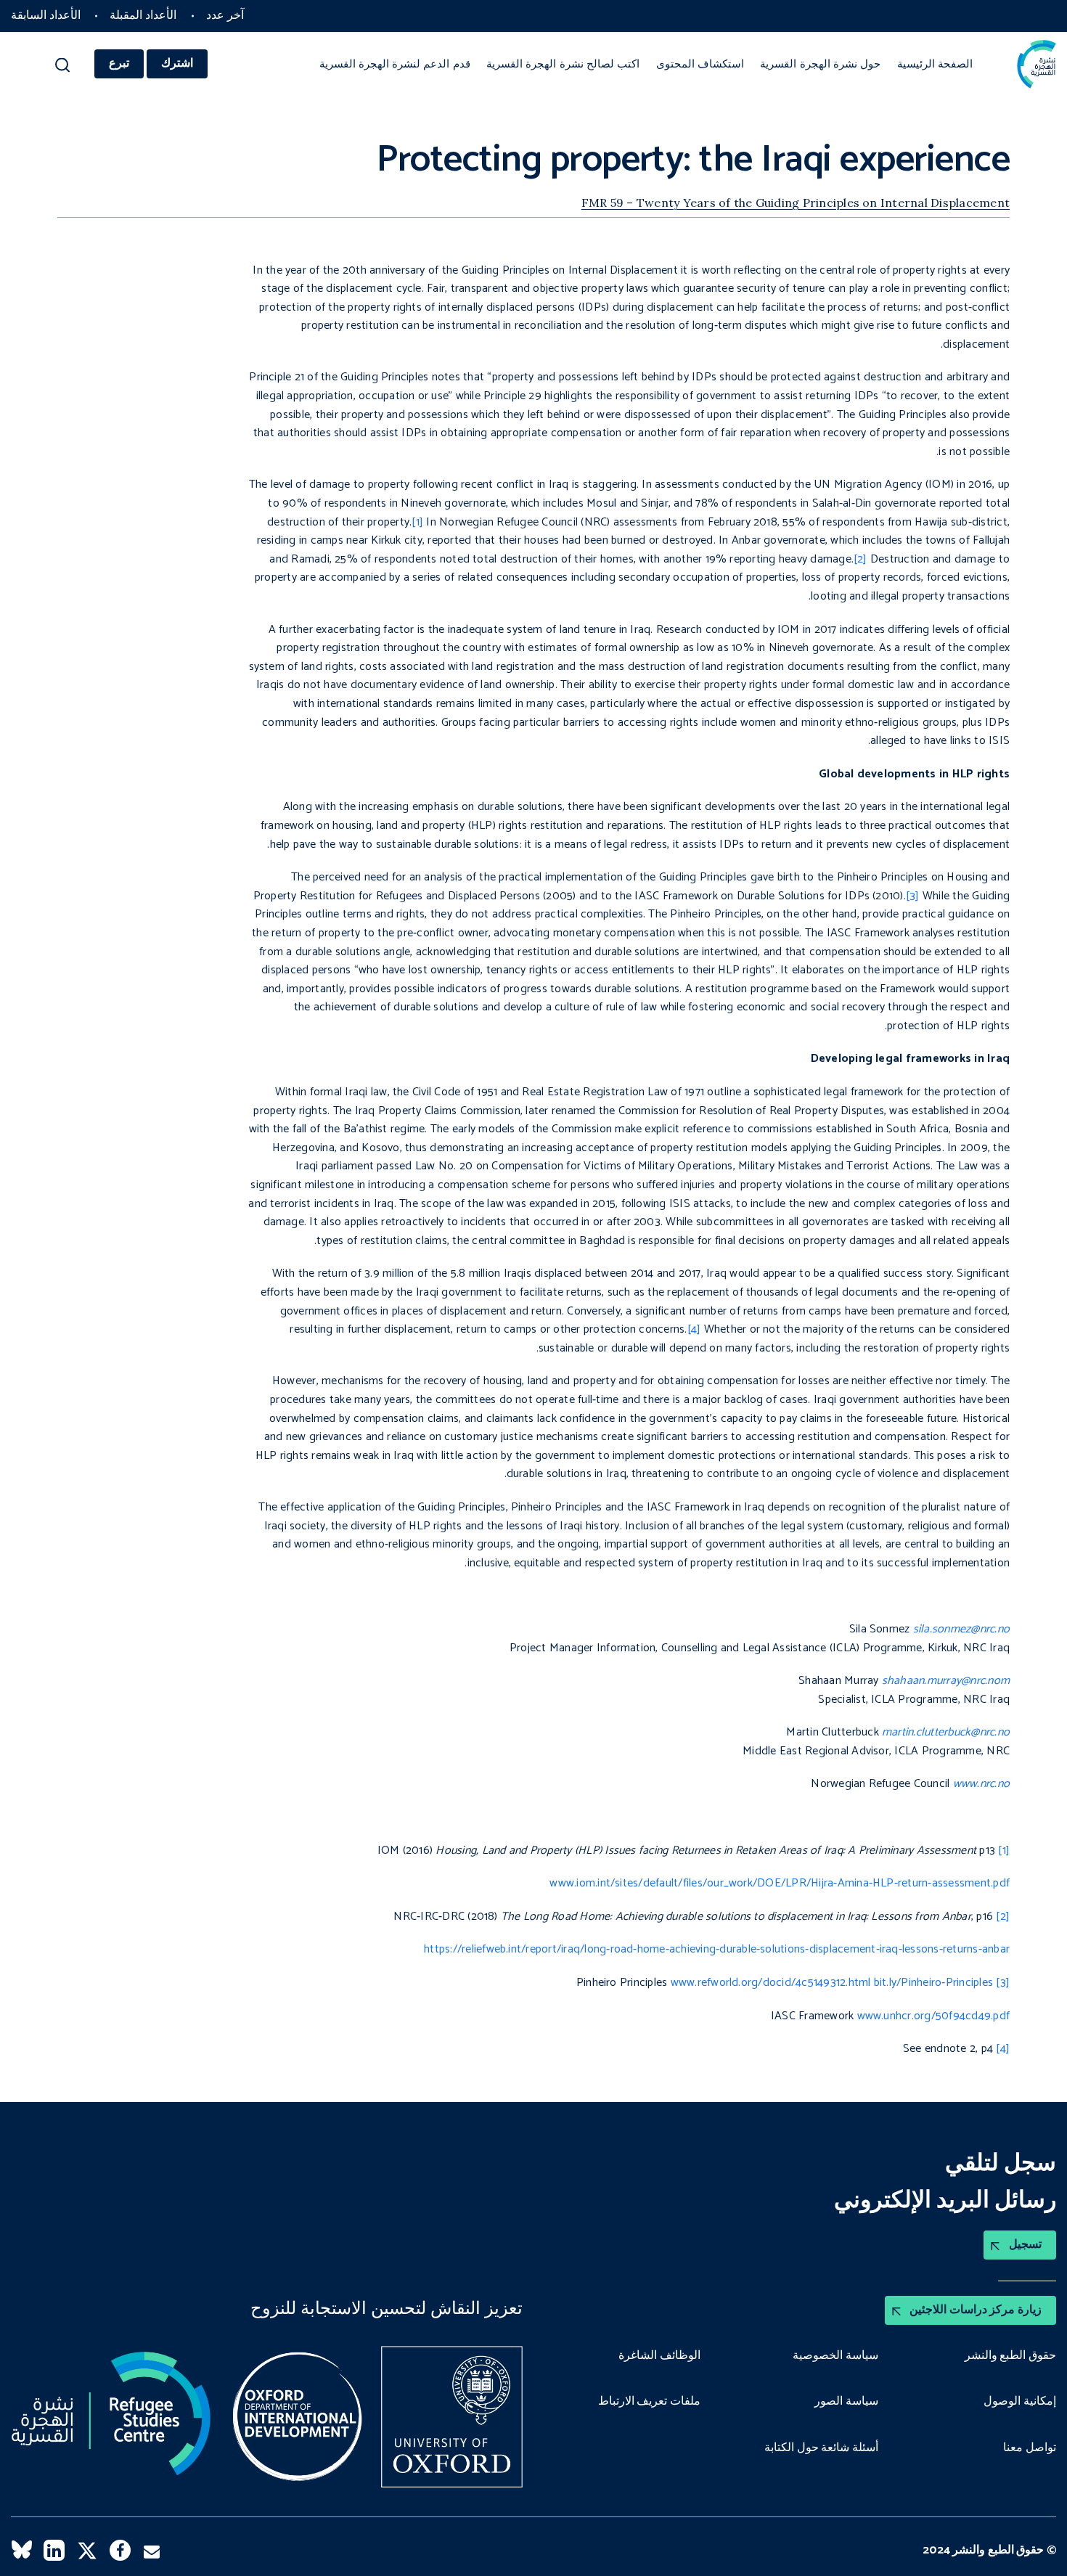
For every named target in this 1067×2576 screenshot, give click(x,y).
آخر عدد (225, 16)
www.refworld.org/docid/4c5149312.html (771, 1983)
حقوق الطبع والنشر (1010, 2356)
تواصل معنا (1030, 2448)
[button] (63, 69)
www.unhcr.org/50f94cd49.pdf (933, 2016)
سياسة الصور (846, 2402)
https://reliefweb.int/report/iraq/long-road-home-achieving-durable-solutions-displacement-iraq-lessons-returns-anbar (717, 1949)
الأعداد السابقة (46, 16)
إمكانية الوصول (1020, 2402)
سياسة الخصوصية (835, 2356)
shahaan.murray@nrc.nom (946, 1681)
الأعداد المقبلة (143, 16)
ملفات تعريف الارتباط (649, 2402)
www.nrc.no (981, 1784)
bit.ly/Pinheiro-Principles (933, 1983)
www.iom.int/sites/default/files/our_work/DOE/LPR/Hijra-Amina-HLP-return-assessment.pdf (780, 1883)
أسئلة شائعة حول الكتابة (821, 2448)
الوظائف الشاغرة (659, 2356)
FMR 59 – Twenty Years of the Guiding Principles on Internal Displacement (796, 203)
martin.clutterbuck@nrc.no (946, 1732)
